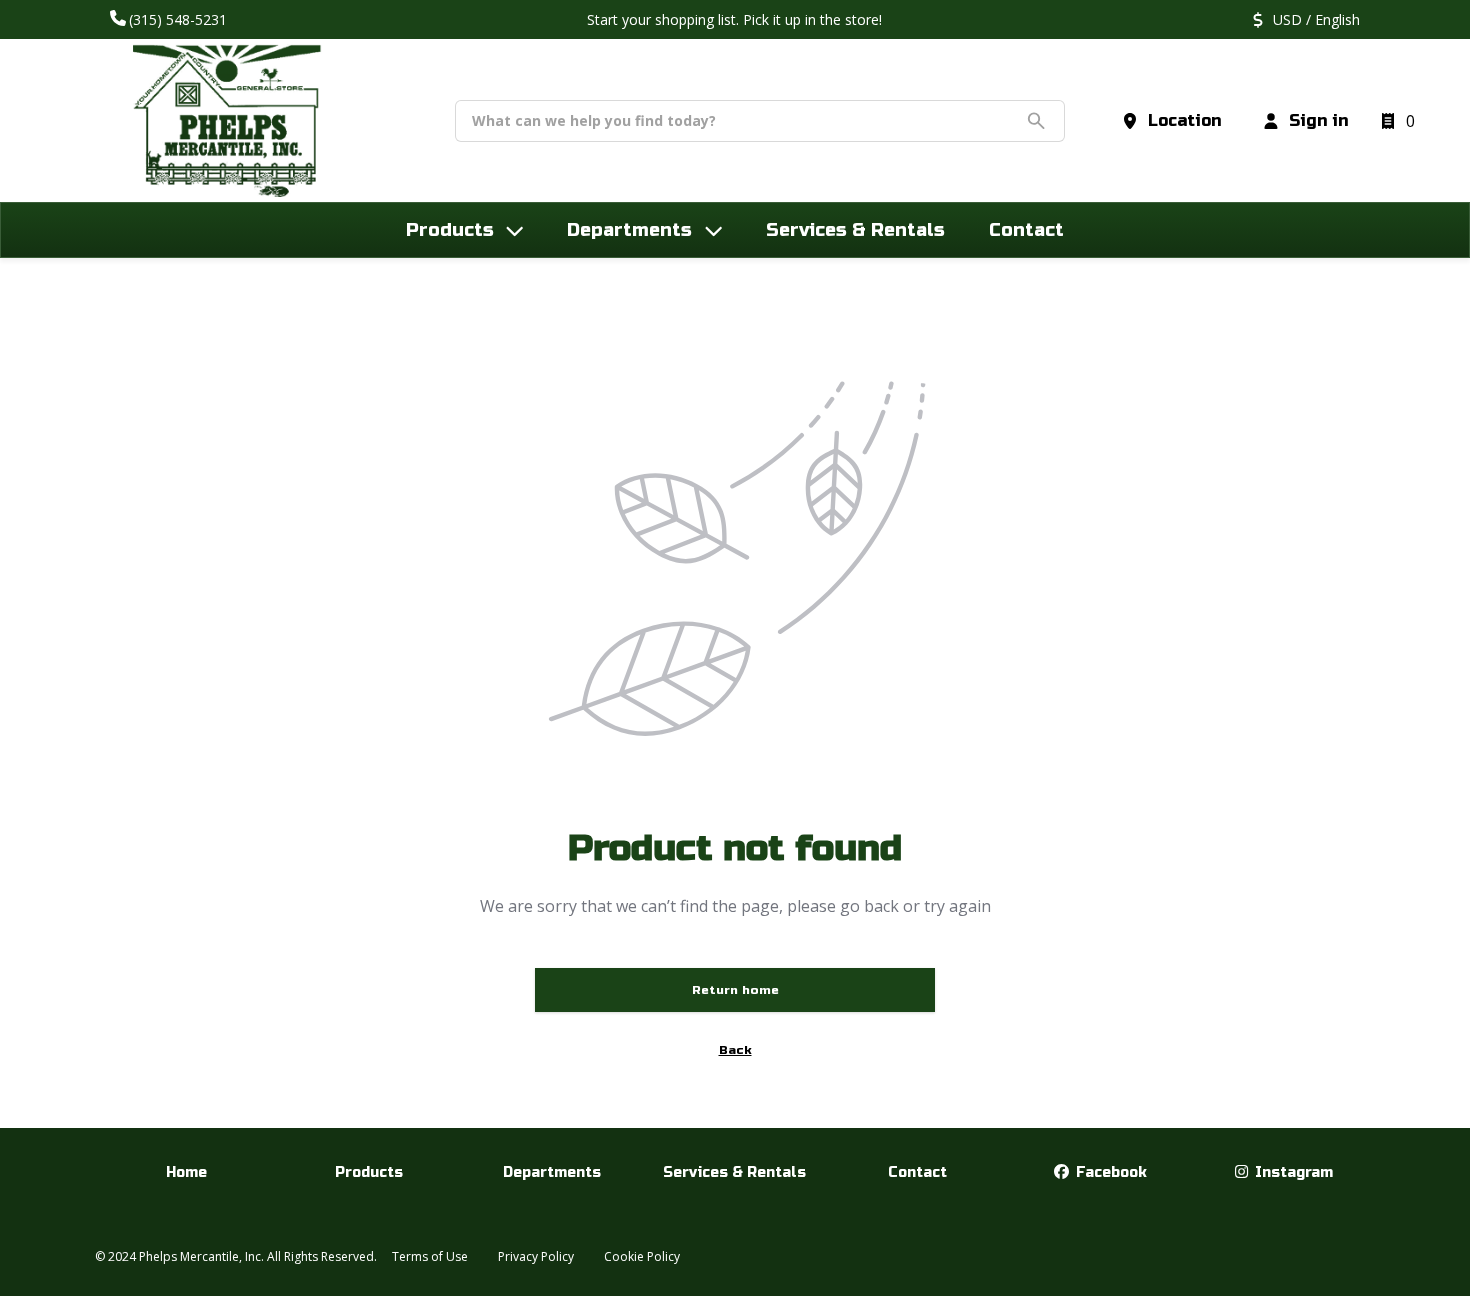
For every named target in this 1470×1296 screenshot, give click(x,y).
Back (735, 1050)
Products (369, 1172)
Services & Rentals (734, 1172)
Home (186, 1172)
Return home (735, 990)
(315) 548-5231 (180, 19)
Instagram (1292, 1172)
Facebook (1109, 1172)
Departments (552, 1172)
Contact (917, 1172)
